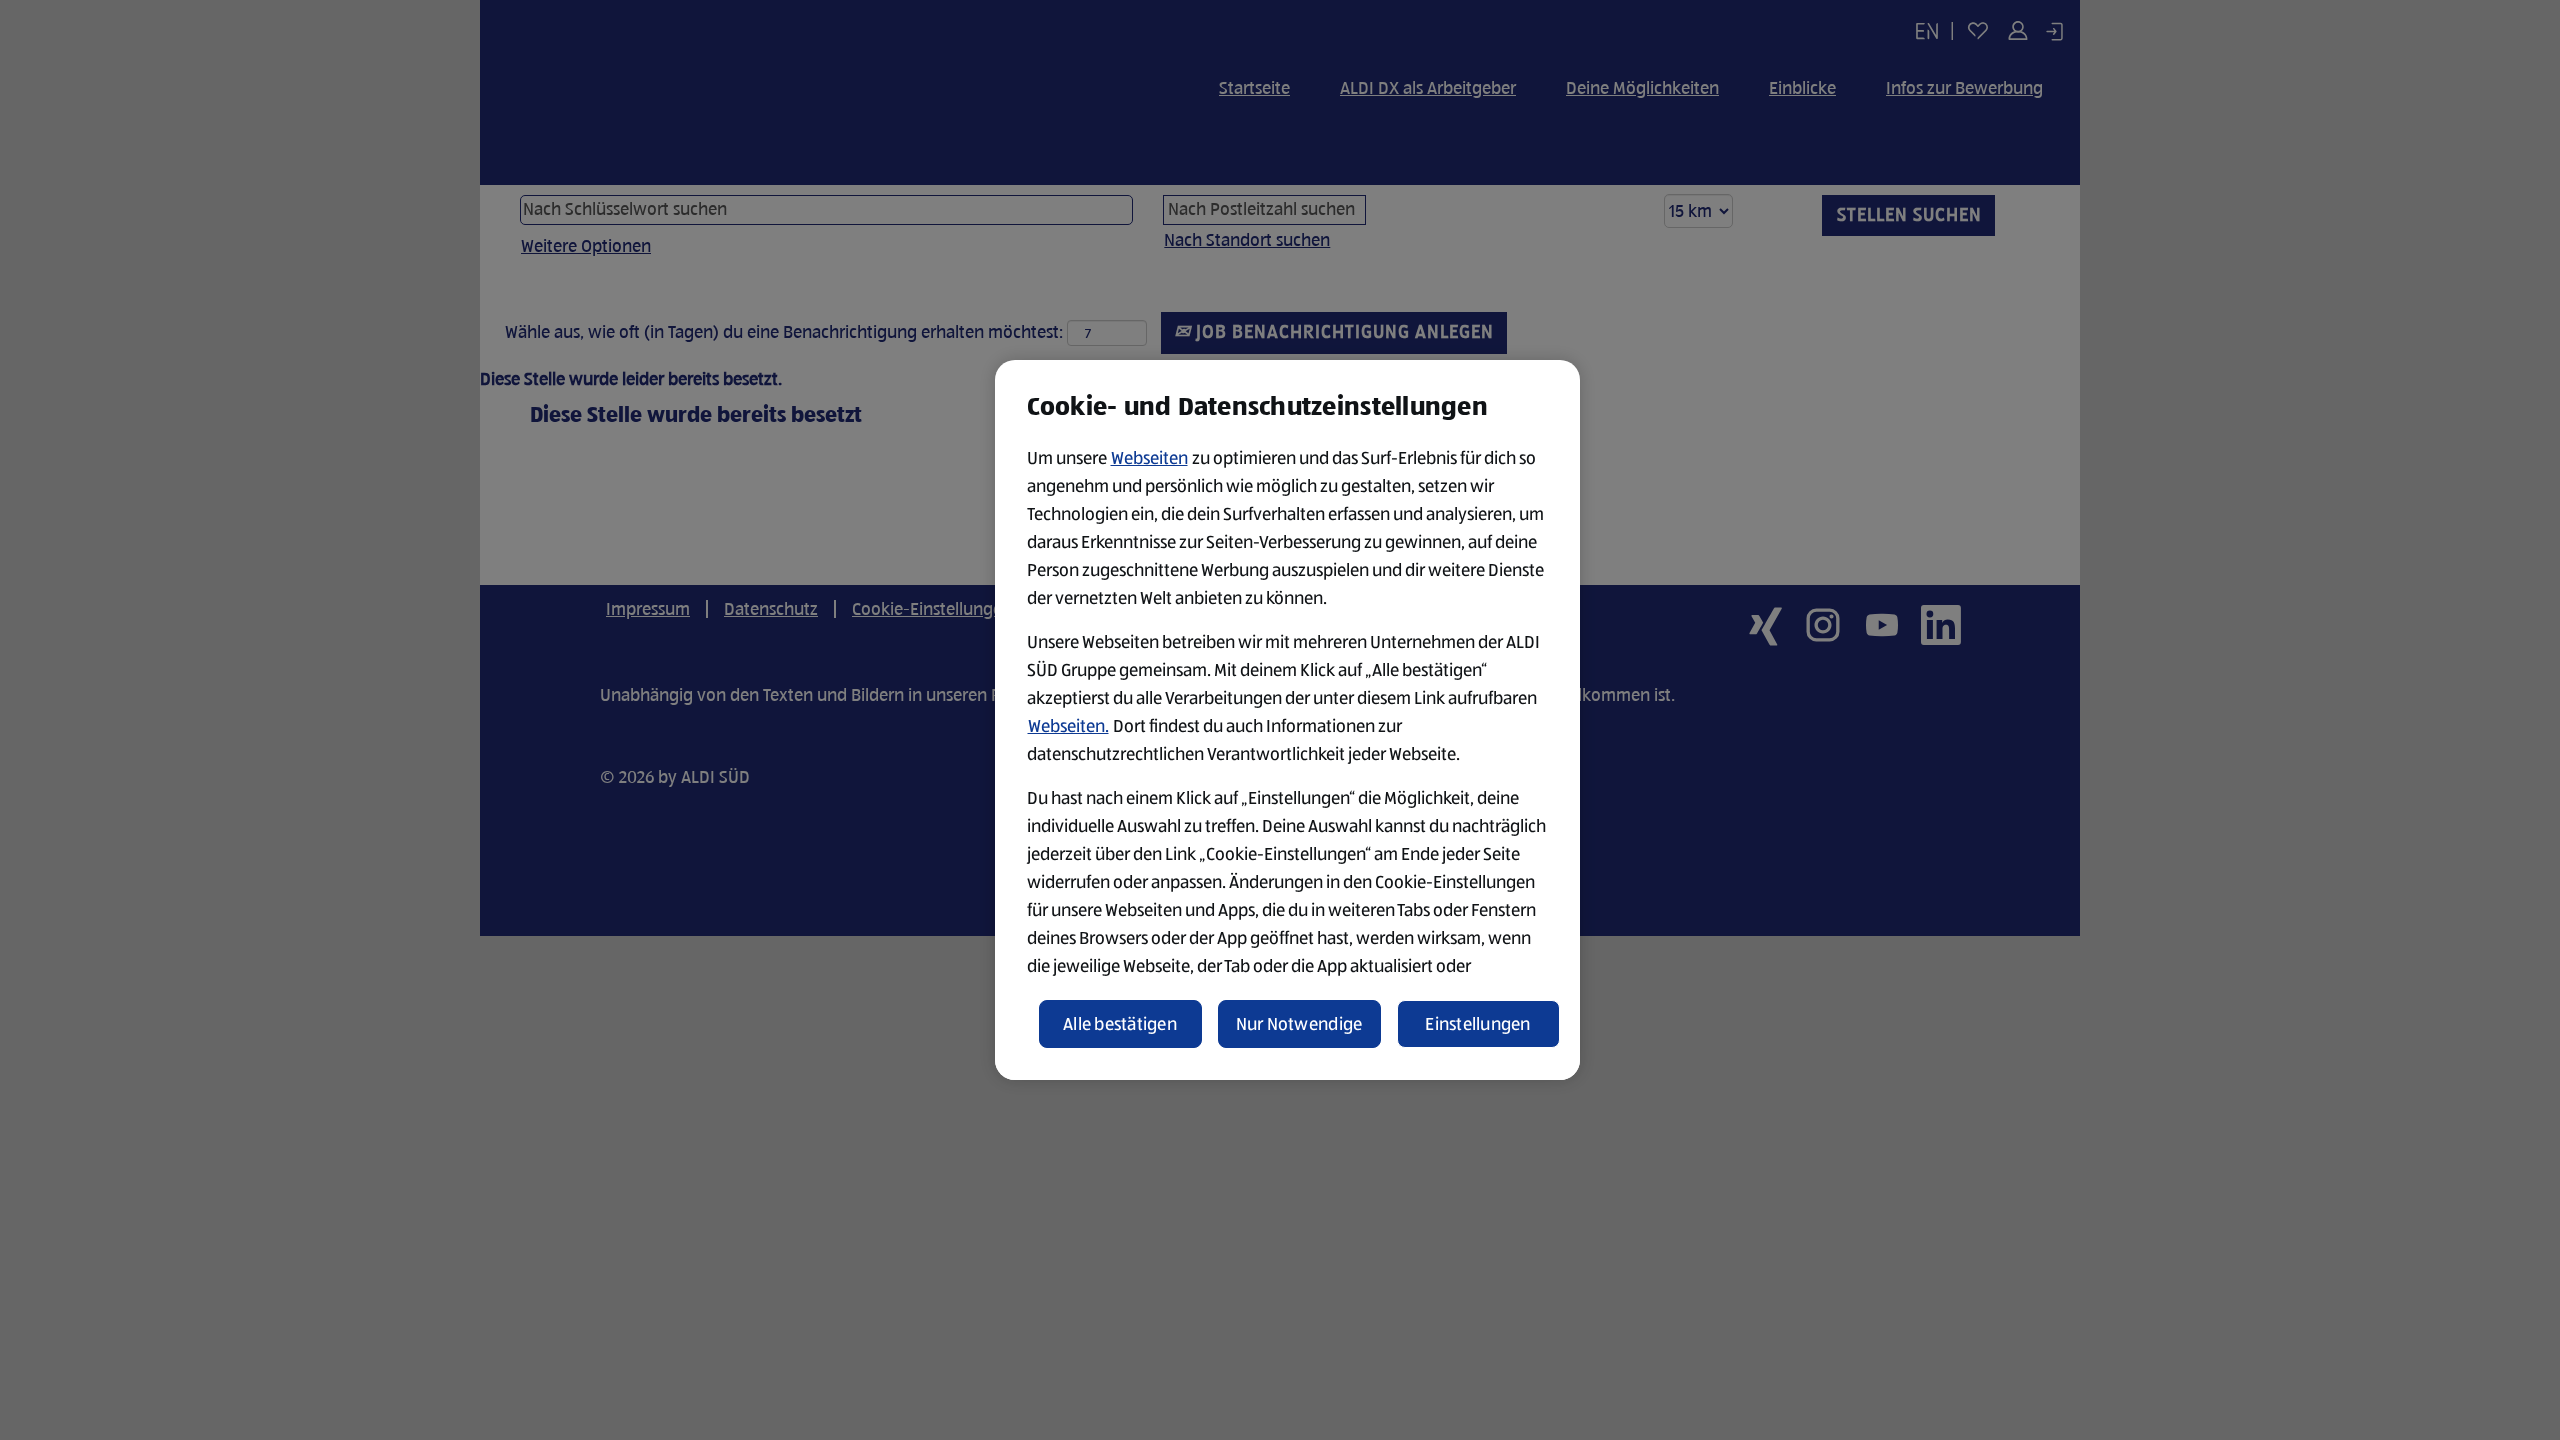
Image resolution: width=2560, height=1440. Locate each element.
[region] (1287, 720)
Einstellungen (1478, 1024)
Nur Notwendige (1299, 1024)
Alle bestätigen (1120, 1024)
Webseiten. (1068, 726)
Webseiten (1149, 458)
